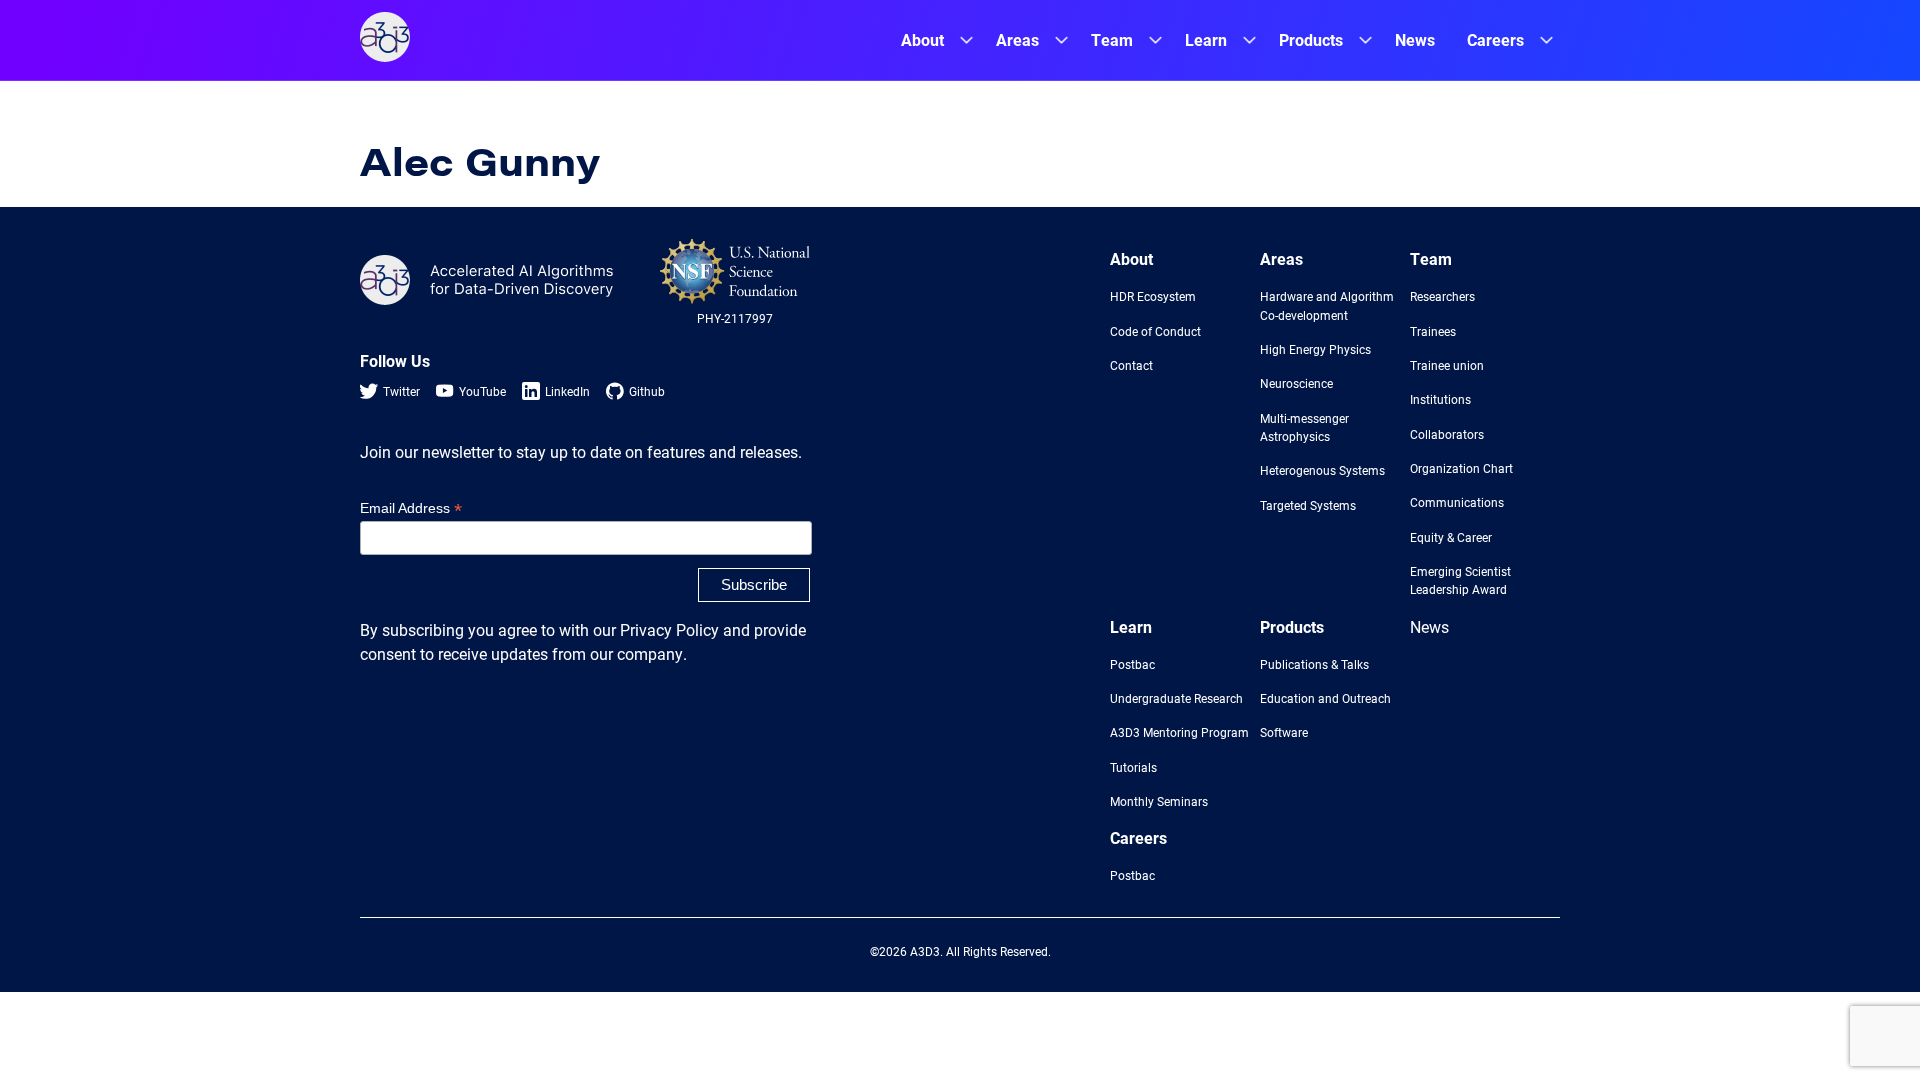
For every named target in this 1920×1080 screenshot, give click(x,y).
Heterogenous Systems (1322, 470)
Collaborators (1447, 434)
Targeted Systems (1308, 505)
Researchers (1442, 296)
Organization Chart (1461, 468)
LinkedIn (567, 391)
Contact (1131, 365)
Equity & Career (1451, 537)
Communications (1457, 502)
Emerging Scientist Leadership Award (1460, 580)
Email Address (411, 508)
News (1415, 39)
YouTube (482, 391)
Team (1112, 39)
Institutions (1440, 399)
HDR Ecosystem (1153, 296)
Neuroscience (1296, 383)
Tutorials (1133, 767)
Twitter (401, 391)
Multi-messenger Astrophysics (1304, 427)
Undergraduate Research (1176, 698)
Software (1284, 732)
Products (1311, 39)
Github (647, 391)
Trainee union (1447, 365)
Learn (1206, 39)
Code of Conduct (1155, 331)
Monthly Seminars (1159, 801)
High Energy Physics (1315, 349)
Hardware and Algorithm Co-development (1327, 305)
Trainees (1433, 331)
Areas (1017, 39)
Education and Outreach (1325, 698)
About (922, 39)
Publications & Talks (1314, 664)
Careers (1495, 39)
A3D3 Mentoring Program (1179, 732)
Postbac (1132, 664)
